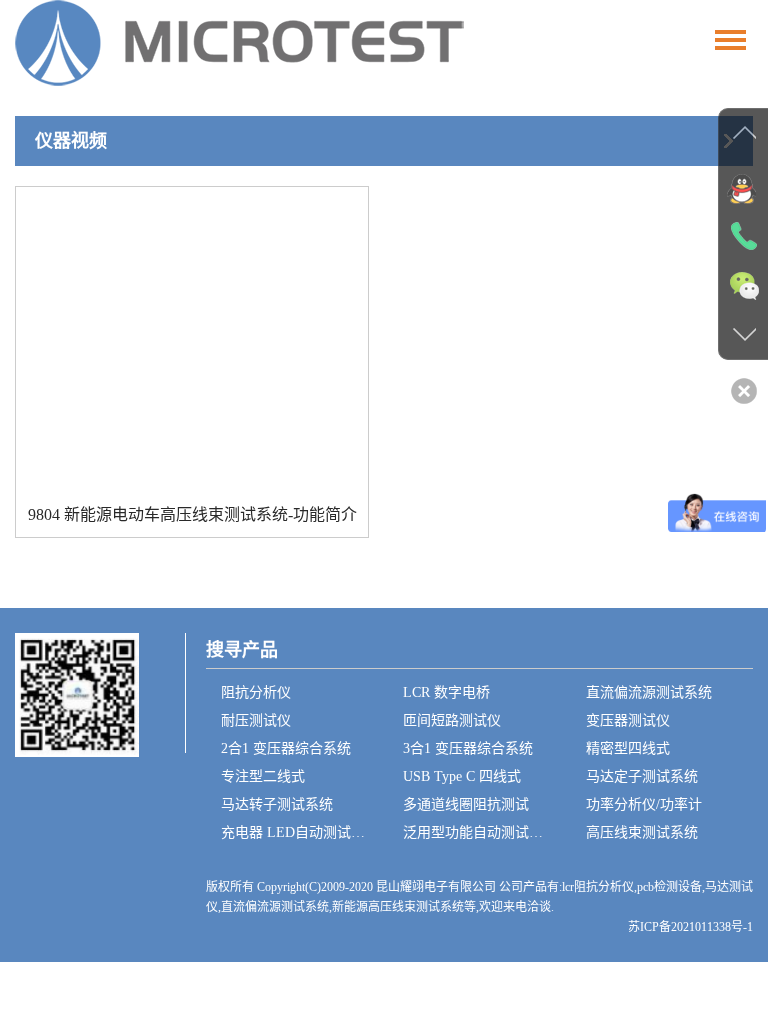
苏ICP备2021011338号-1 (690, 927)
